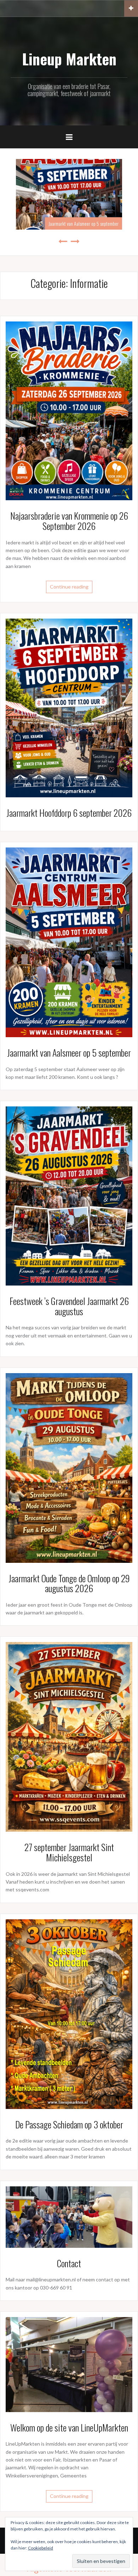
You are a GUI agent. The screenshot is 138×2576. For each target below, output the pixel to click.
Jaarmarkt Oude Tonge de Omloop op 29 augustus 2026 (69, 1583)
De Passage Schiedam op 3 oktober (69, 2124)
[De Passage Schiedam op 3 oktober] (69, 2013)
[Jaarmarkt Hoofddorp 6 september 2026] (69, 707)
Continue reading (69, 587)
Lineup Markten (69, 59)
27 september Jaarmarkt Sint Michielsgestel (69, 1852)
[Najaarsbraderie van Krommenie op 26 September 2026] (69, 410)
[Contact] (69, 2216)
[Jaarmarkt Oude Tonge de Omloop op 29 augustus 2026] (69, 1467)
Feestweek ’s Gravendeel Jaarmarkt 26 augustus (69, 1306)
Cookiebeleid (41, 2548)
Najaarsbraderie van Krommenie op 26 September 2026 (69, 521)
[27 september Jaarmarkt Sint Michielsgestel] (69, 1736)
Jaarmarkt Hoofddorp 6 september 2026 (69, 813)
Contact (69, 2263)
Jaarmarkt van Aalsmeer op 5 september (84, 223)
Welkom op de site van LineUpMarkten (69, 2427)
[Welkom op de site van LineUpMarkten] (69, 2364)
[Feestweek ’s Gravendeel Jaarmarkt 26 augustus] (69, 1195)
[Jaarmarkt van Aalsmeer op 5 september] (69, 942)
